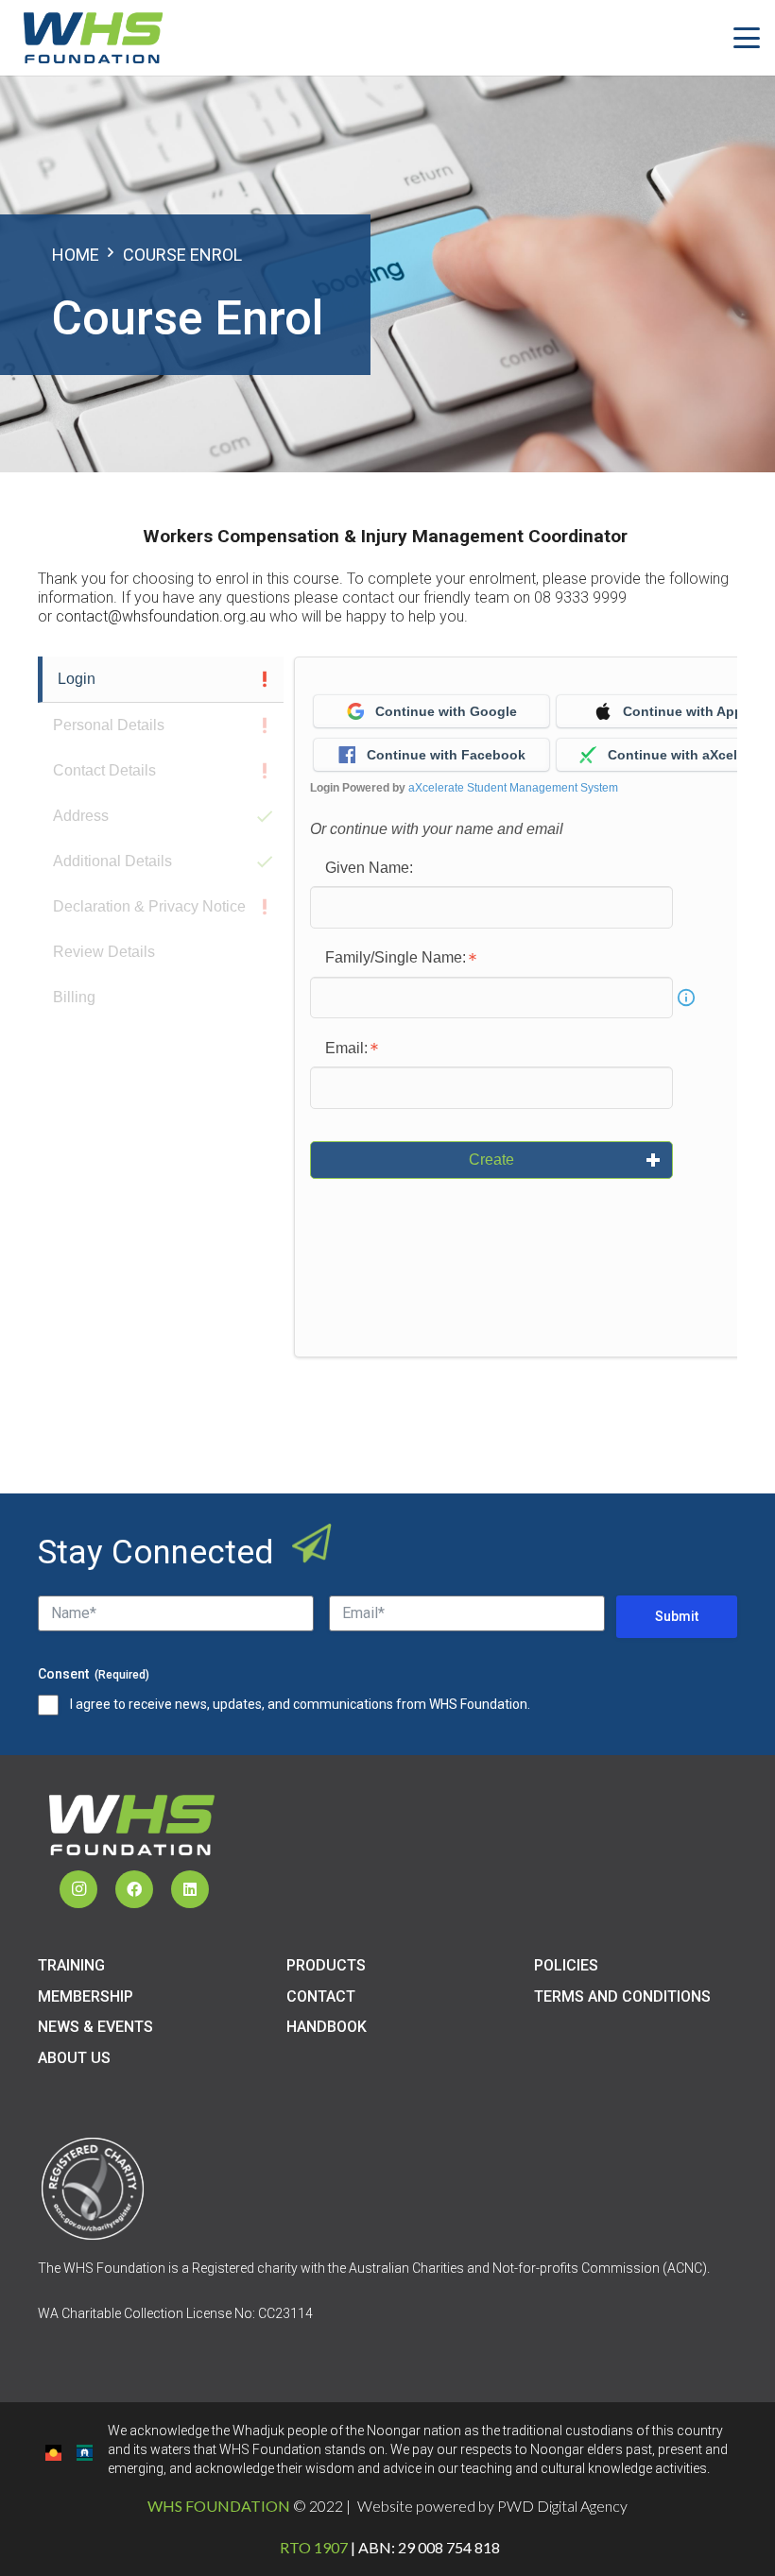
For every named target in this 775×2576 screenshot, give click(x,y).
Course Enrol (182, 255)
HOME (76, 255)
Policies (566, 1965)
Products (326, 1965)
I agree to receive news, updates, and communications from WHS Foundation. (300, 1704)
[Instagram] (78, 1889)
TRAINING (71, 1965)
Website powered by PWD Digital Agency (492, 2506)
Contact (321, 1996)
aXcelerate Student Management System (513, 788)
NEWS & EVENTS (95, 2027)
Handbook (327, 2027)
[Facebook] (134, 1889)
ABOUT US (74, 2058)
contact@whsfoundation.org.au (161, 616)
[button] (747, 38)
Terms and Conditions (622, 1996)
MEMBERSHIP (86, 1996)
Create (491, 1160)
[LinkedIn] (190, 1889)
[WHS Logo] (93, 38)
